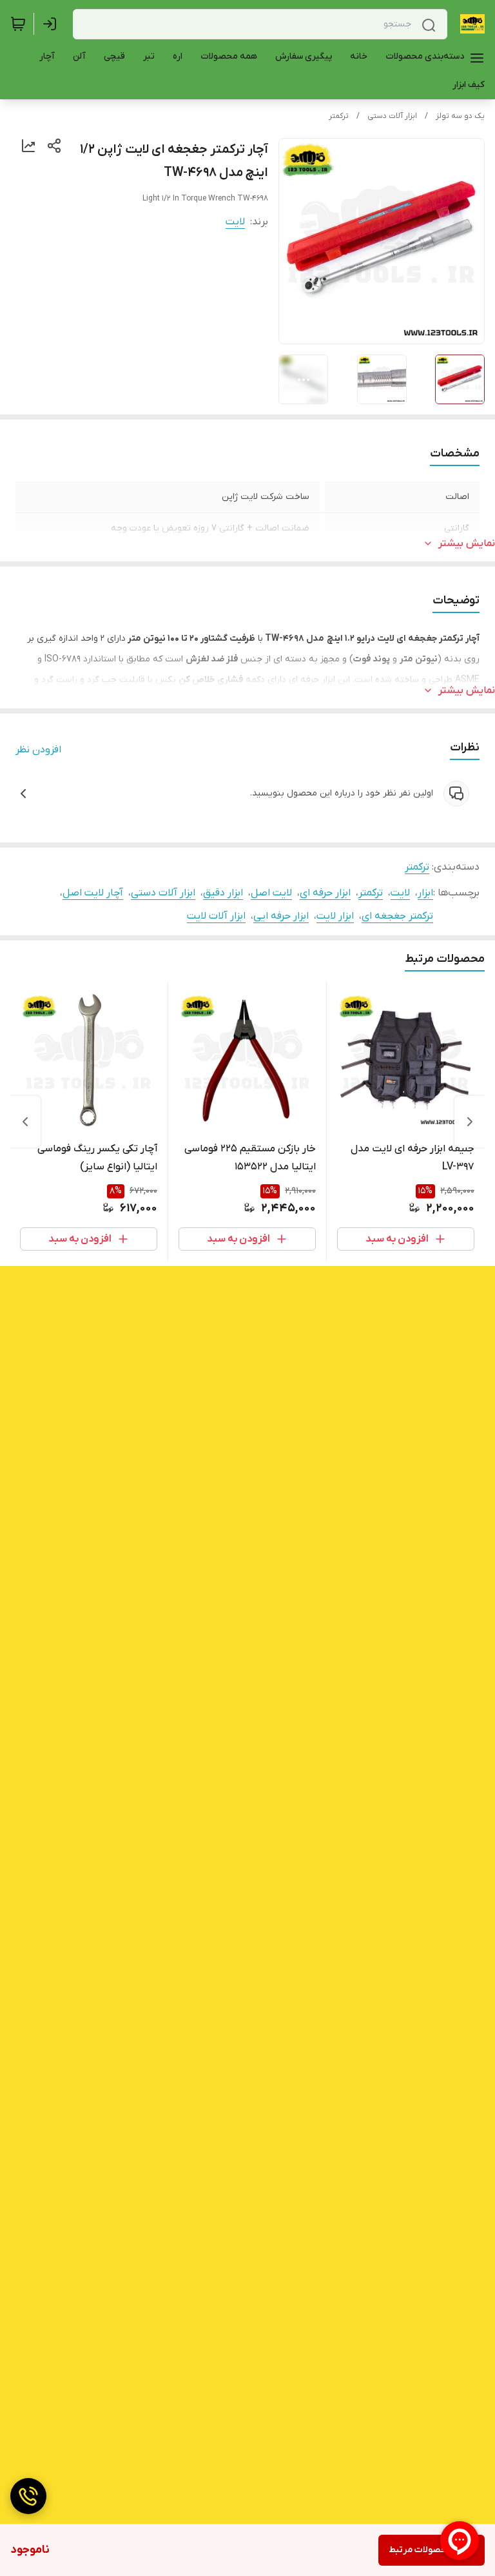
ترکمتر (339, 116)
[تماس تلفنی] (28, 2496)
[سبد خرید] (18, 24)
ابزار (425, 893)
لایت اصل (271, 893)
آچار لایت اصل (93, 893)
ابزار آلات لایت (216, 916)
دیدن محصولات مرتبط (432, 2550)
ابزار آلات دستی (392, 116)
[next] (25, 1122)
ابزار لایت (335, 916)
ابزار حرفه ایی (281, 916)
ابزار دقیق (223, 893)
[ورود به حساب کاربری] (52, 24)
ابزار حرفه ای (325, 893)
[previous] (470, 1122)
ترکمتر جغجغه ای (397, 916)
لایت (235, 222)
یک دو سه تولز (460, 116)
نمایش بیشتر (467, 543)
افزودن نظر (38, 750)
